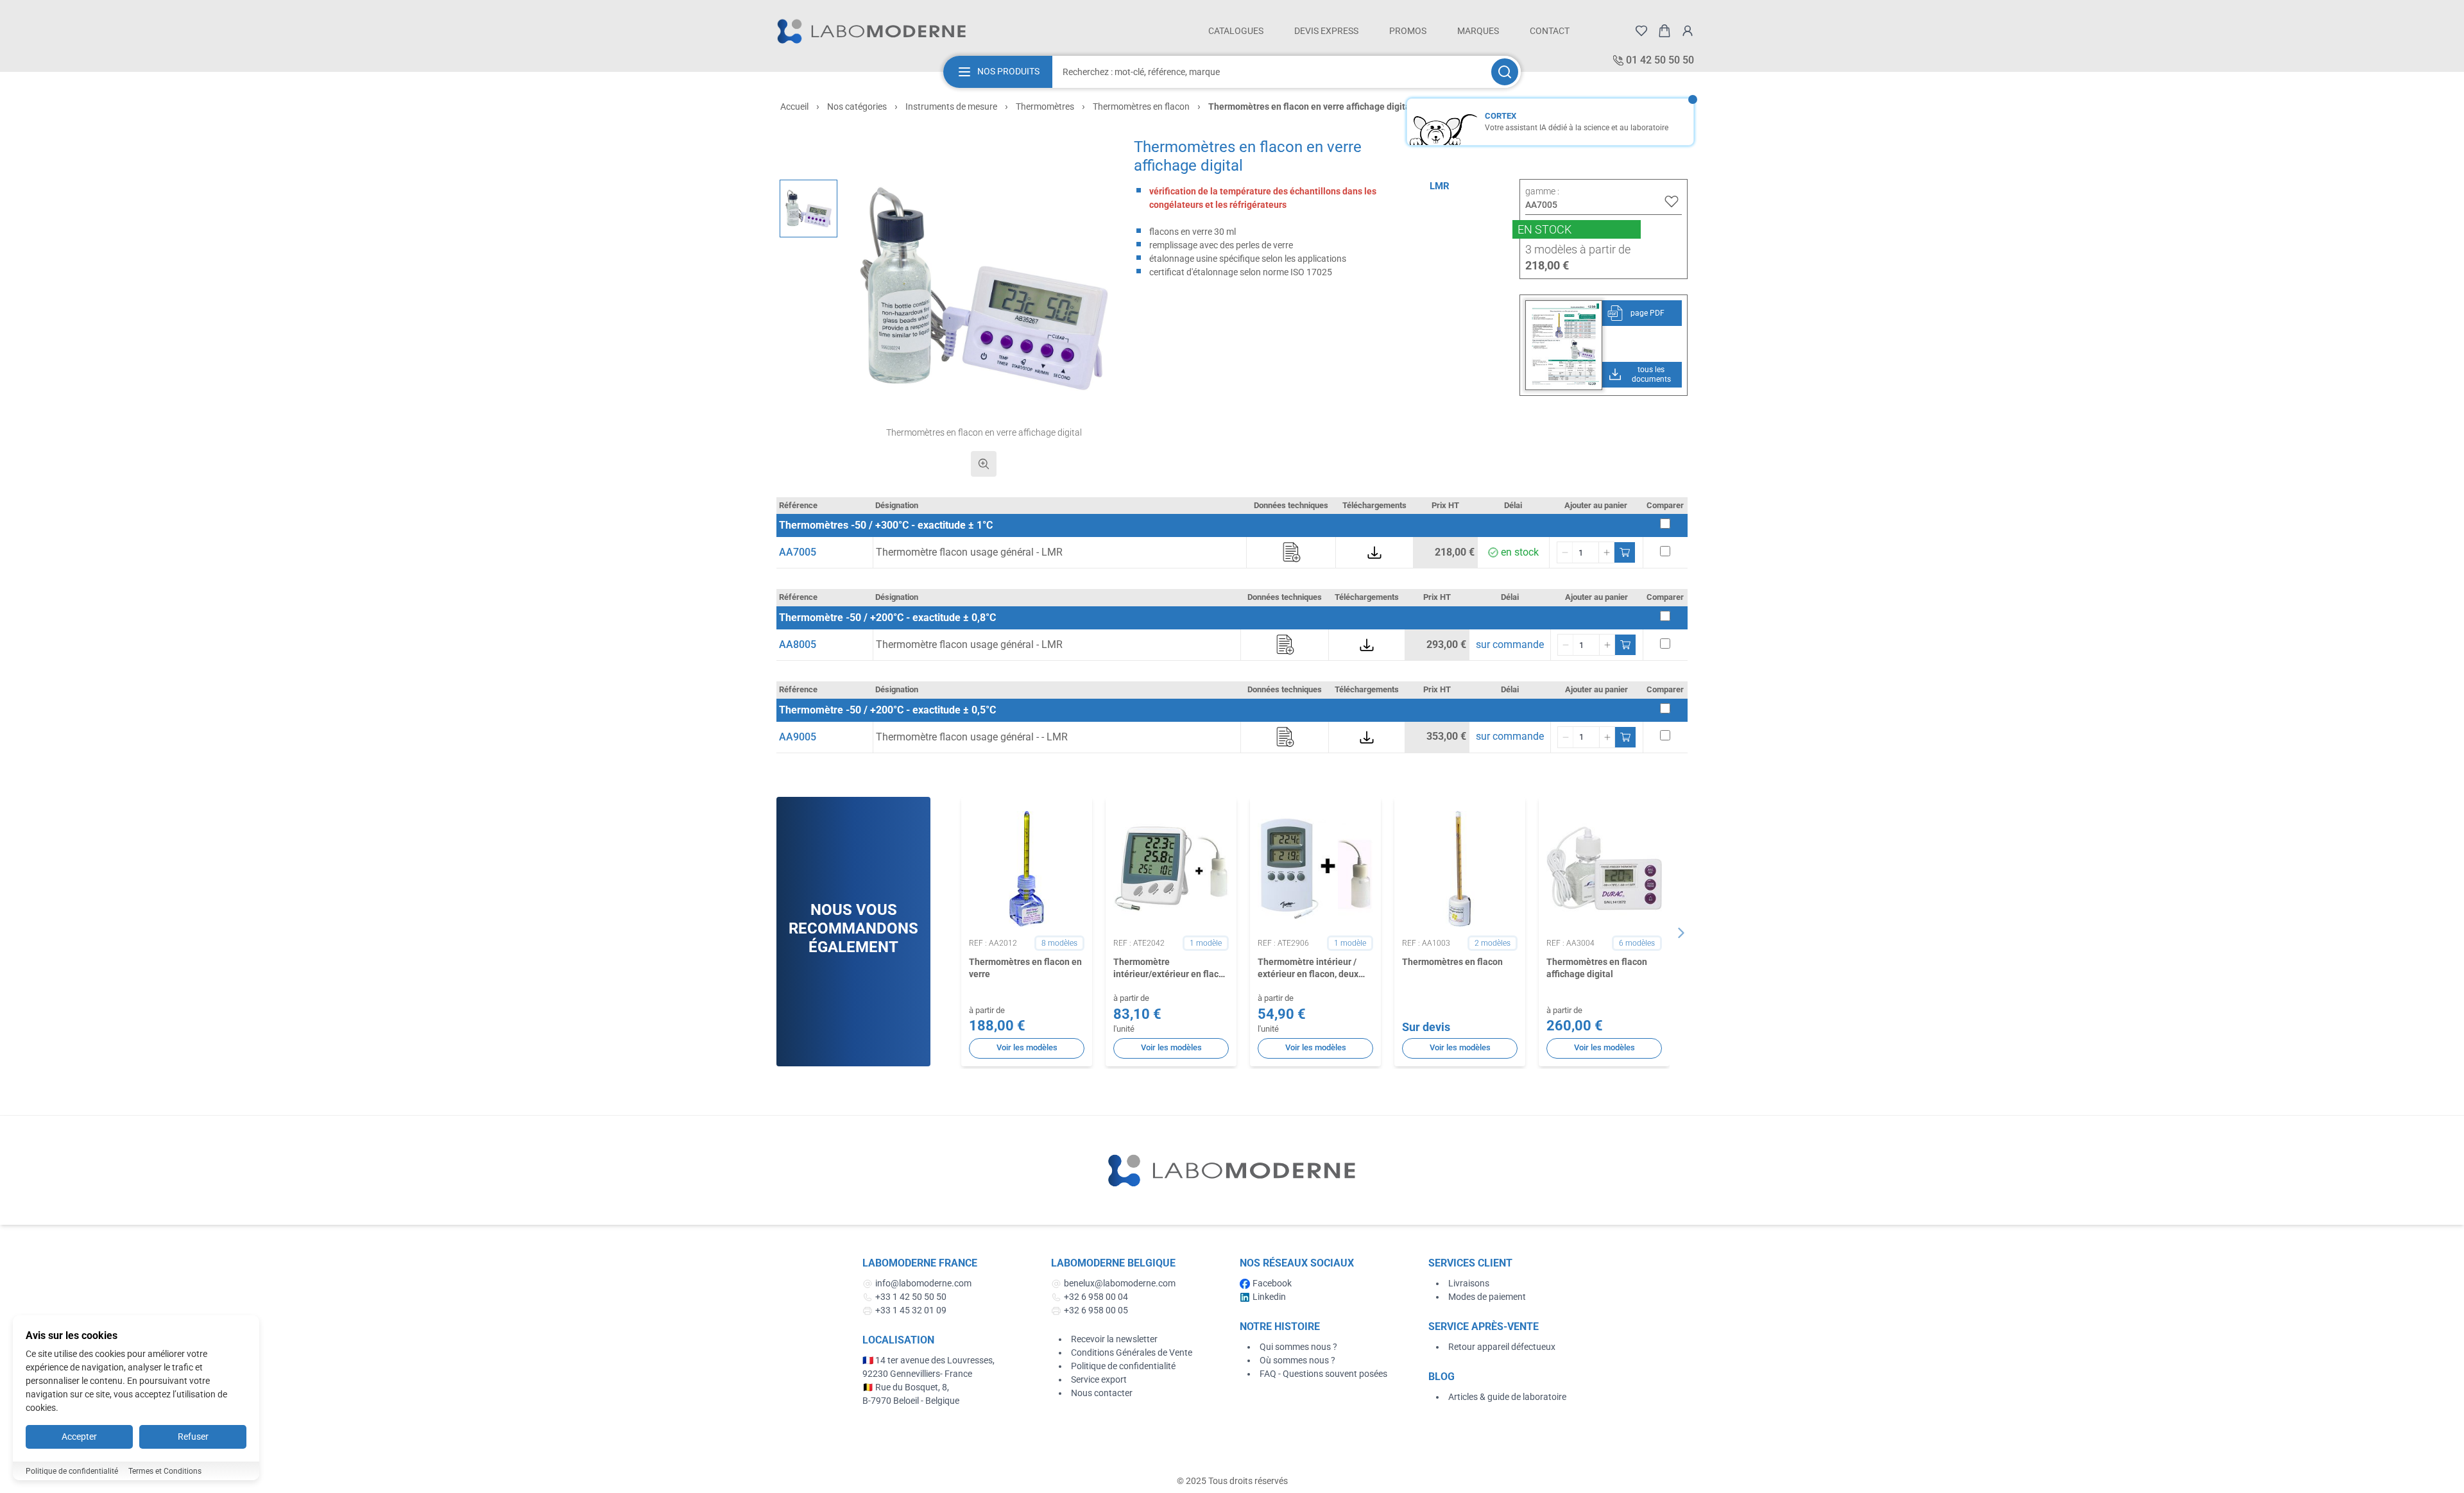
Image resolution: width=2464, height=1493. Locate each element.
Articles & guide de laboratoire (1507, 1397)
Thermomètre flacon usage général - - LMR (972, 737)
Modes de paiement (1487, 1297)
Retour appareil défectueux (1502, 1347)
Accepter (79, 1437)
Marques (1478, 31)
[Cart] (1664, 31)
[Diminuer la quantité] (1565, 552)
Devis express (1326, 31)
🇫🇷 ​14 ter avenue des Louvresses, (929, 1360)
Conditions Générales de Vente (1132, 1352)
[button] (984, 288)
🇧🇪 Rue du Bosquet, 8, (906, 1387)
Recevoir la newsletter (1114, 1339)
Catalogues (1236, 31)
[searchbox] (1270, 72)
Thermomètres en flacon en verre (1025, 968)
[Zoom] (984, 464)
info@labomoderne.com (923, 1283)
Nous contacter (1102, 1393)
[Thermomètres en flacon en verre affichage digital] (809, 209)
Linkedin (1269, 1297)
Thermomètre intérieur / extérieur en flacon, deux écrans (1308, 969)
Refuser (193, 1437)
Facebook (1272, 1283)
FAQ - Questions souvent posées (1323, 1374)
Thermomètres (1045, 107)
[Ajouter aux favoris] (1672, 201)
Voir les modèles (1027, 1047)
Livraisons (1469, 1283)
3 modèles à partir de (1578, 249)
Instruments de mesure (951, 107)
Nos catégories (857, 107)
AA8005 (798, 644)
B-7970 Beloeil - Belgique (911, 1401)
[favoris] (1641, 31)
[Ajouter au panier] (1625, 552)
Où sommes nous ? (1297, 1360)
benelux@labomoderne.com (1120, 1283)
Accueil (794, 107)
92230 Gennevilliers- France (917, 1374)
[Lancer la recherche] (1505, 72)
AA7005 (798, 552)
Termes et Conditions (165, 1471)
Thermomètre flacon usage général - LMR (969, 552)
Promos (1408, 31)
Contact (1550, 31)
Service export (1099, 1379)
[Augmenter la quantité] (1606, 552)
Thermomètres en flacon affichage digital (1597, 968)
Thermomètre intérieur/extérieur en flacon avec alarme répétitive (1171, 969)
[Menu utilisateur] (1688, 31)
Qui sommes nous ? (1298, 1347)
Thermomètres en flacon (1141, 107)
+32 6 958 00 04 (1096, 1297)
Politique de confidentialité (1123, 1366)
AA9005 (798, 737)
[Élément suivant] (1681, 933)
